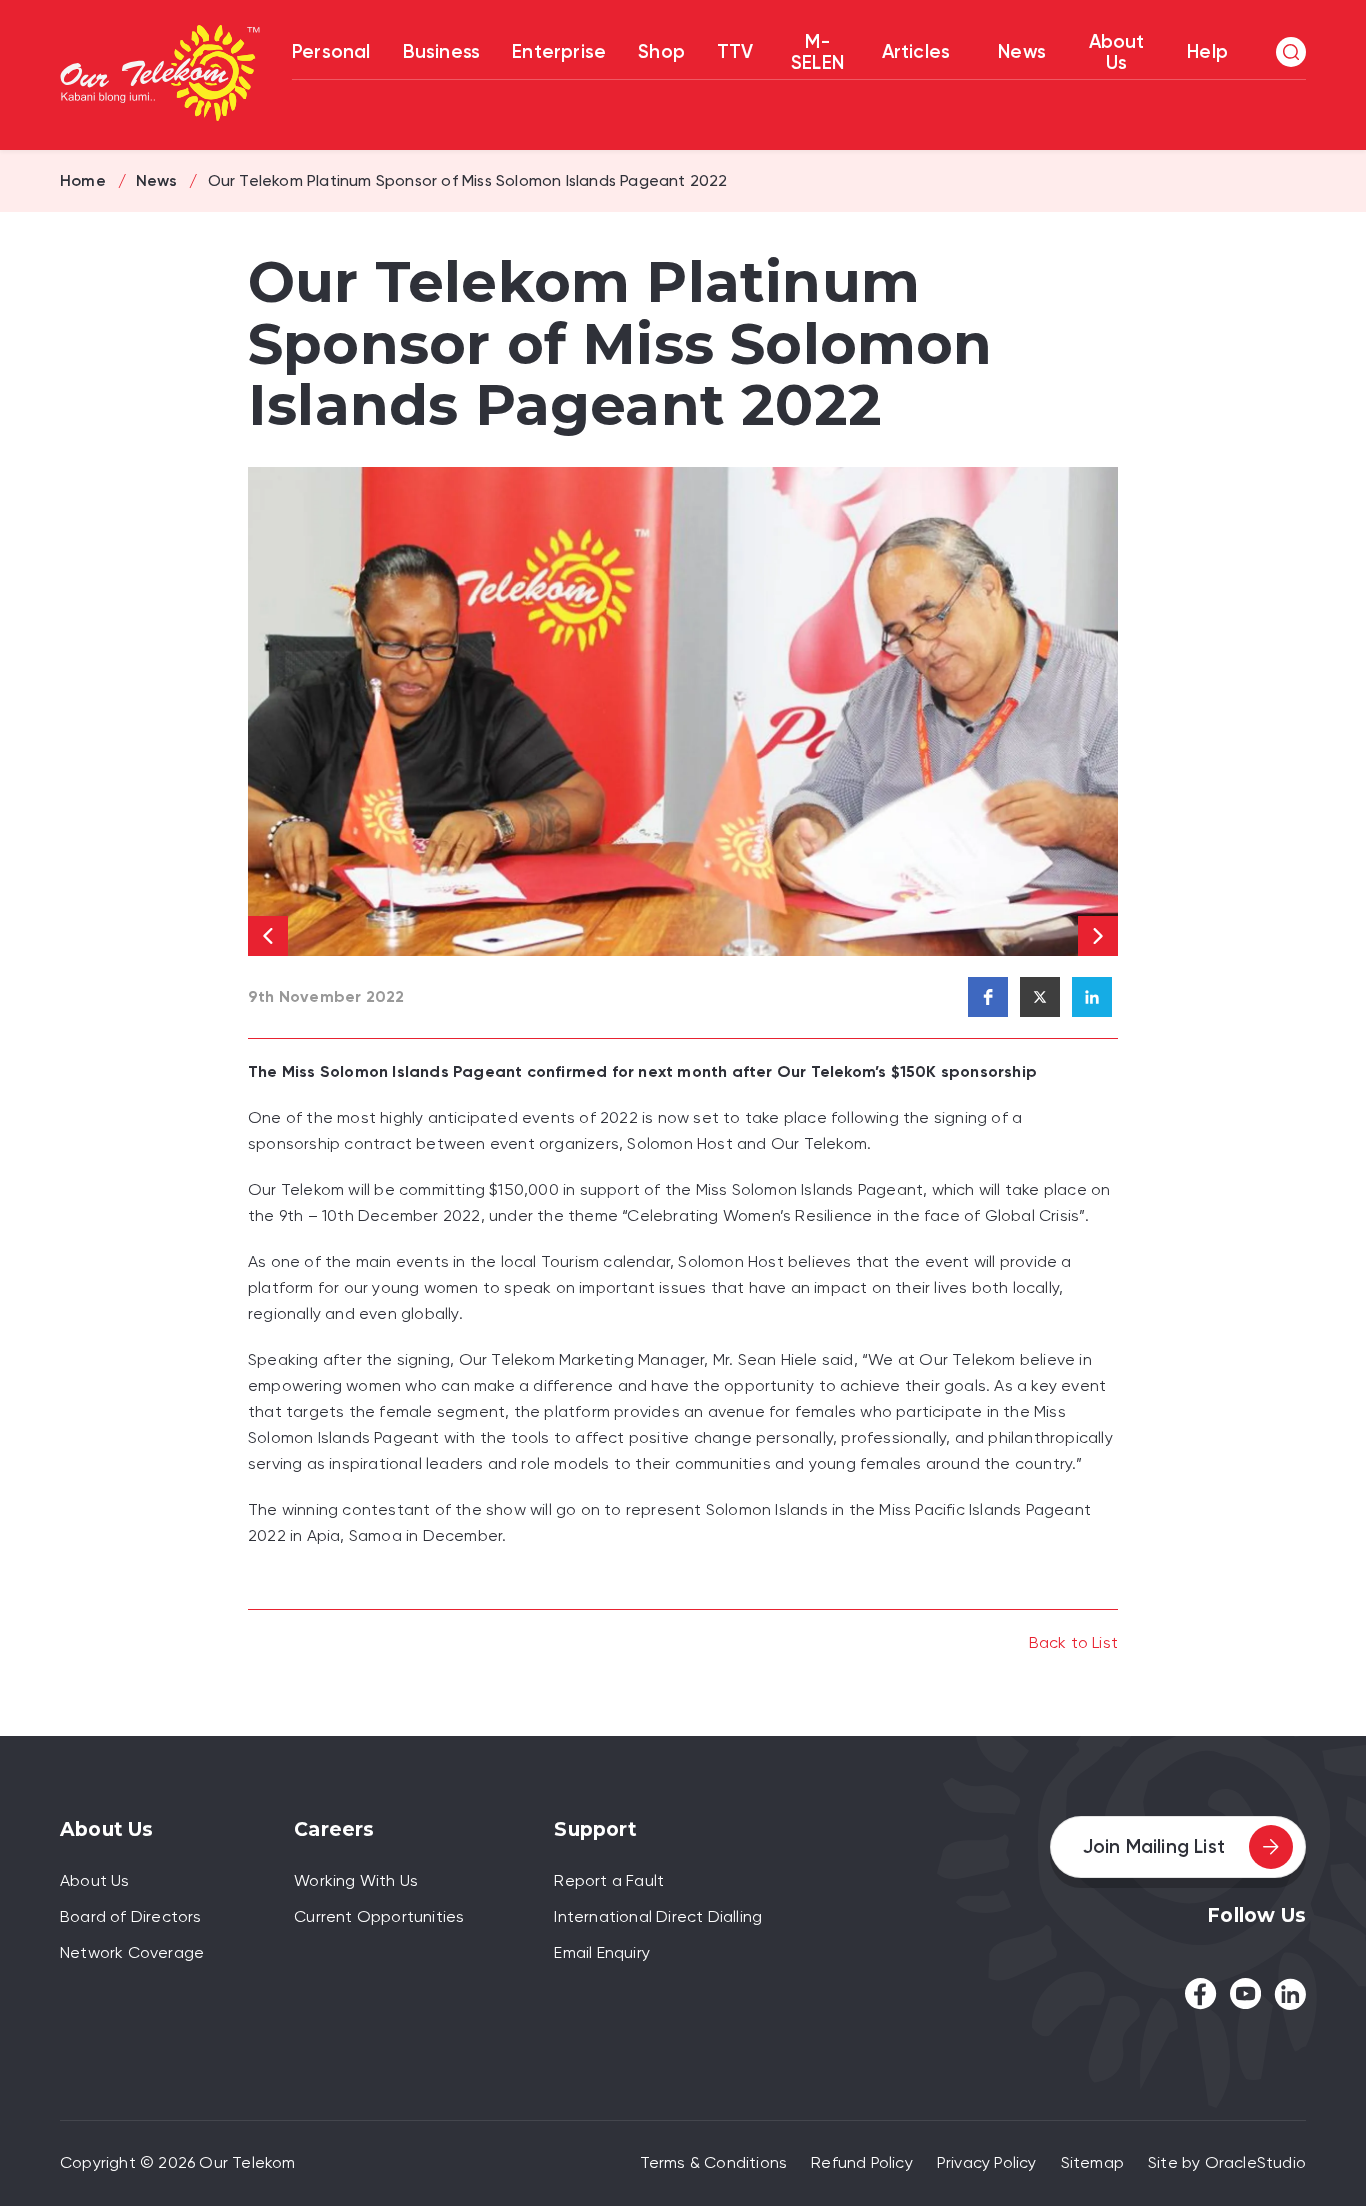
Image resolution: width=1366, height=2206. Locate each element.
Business (442, 51)
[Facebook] (1201, 1994)
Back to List (1073, 1642)
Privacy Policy (987, 2162)
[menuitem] (1022, 53)
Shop (661, 51)
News (1022, 51)
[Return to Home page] (160, 75)
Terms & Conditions (714, 2162)
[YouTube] (1245, 1993)
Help (1207, 51)
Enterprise (559, 51)
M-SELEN (817, 52)
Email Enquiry (602, 1952)
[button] (1291, 52)
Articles (916, 51)
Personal (331, 51)
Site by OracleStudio (1227, 2162)
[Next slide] (1098, 936)
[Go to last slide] (268, 936)
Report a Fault (609, 1880)
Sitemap (1092, 2162)
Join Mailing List (1154, 1846)
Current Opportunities (379, 1916)
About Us (1117, 52)
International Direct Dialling (658, 1916)
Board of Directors (131, 1916)
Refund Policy (862, 2162)
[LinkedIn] (1290, 1994)
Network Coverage (132, 1952)
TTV (735, 51)
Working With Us (356, 1880)
